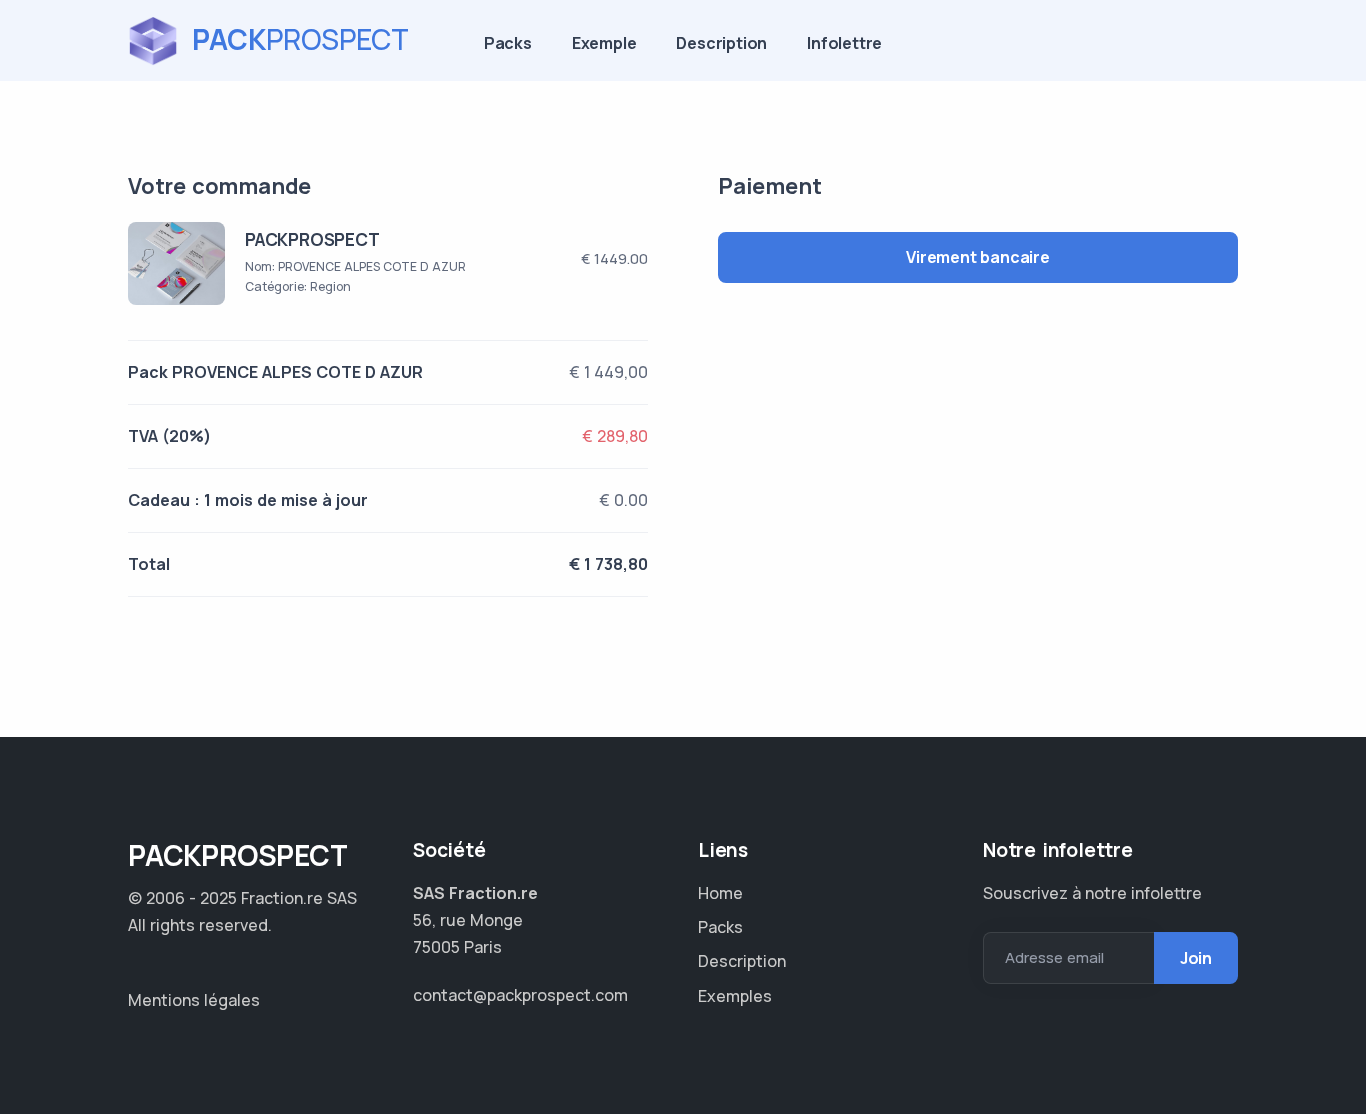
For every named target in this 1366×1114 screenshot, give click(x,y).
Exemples (735, 996)
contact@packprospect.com (520, 995)
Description (721, 43)
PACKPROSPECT (312, 239)
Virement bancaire (978, 257)
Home (720, 893)
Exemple (604, 43)
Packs (508, 43)
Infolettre (844, 43)
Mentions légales (194, 1000)
